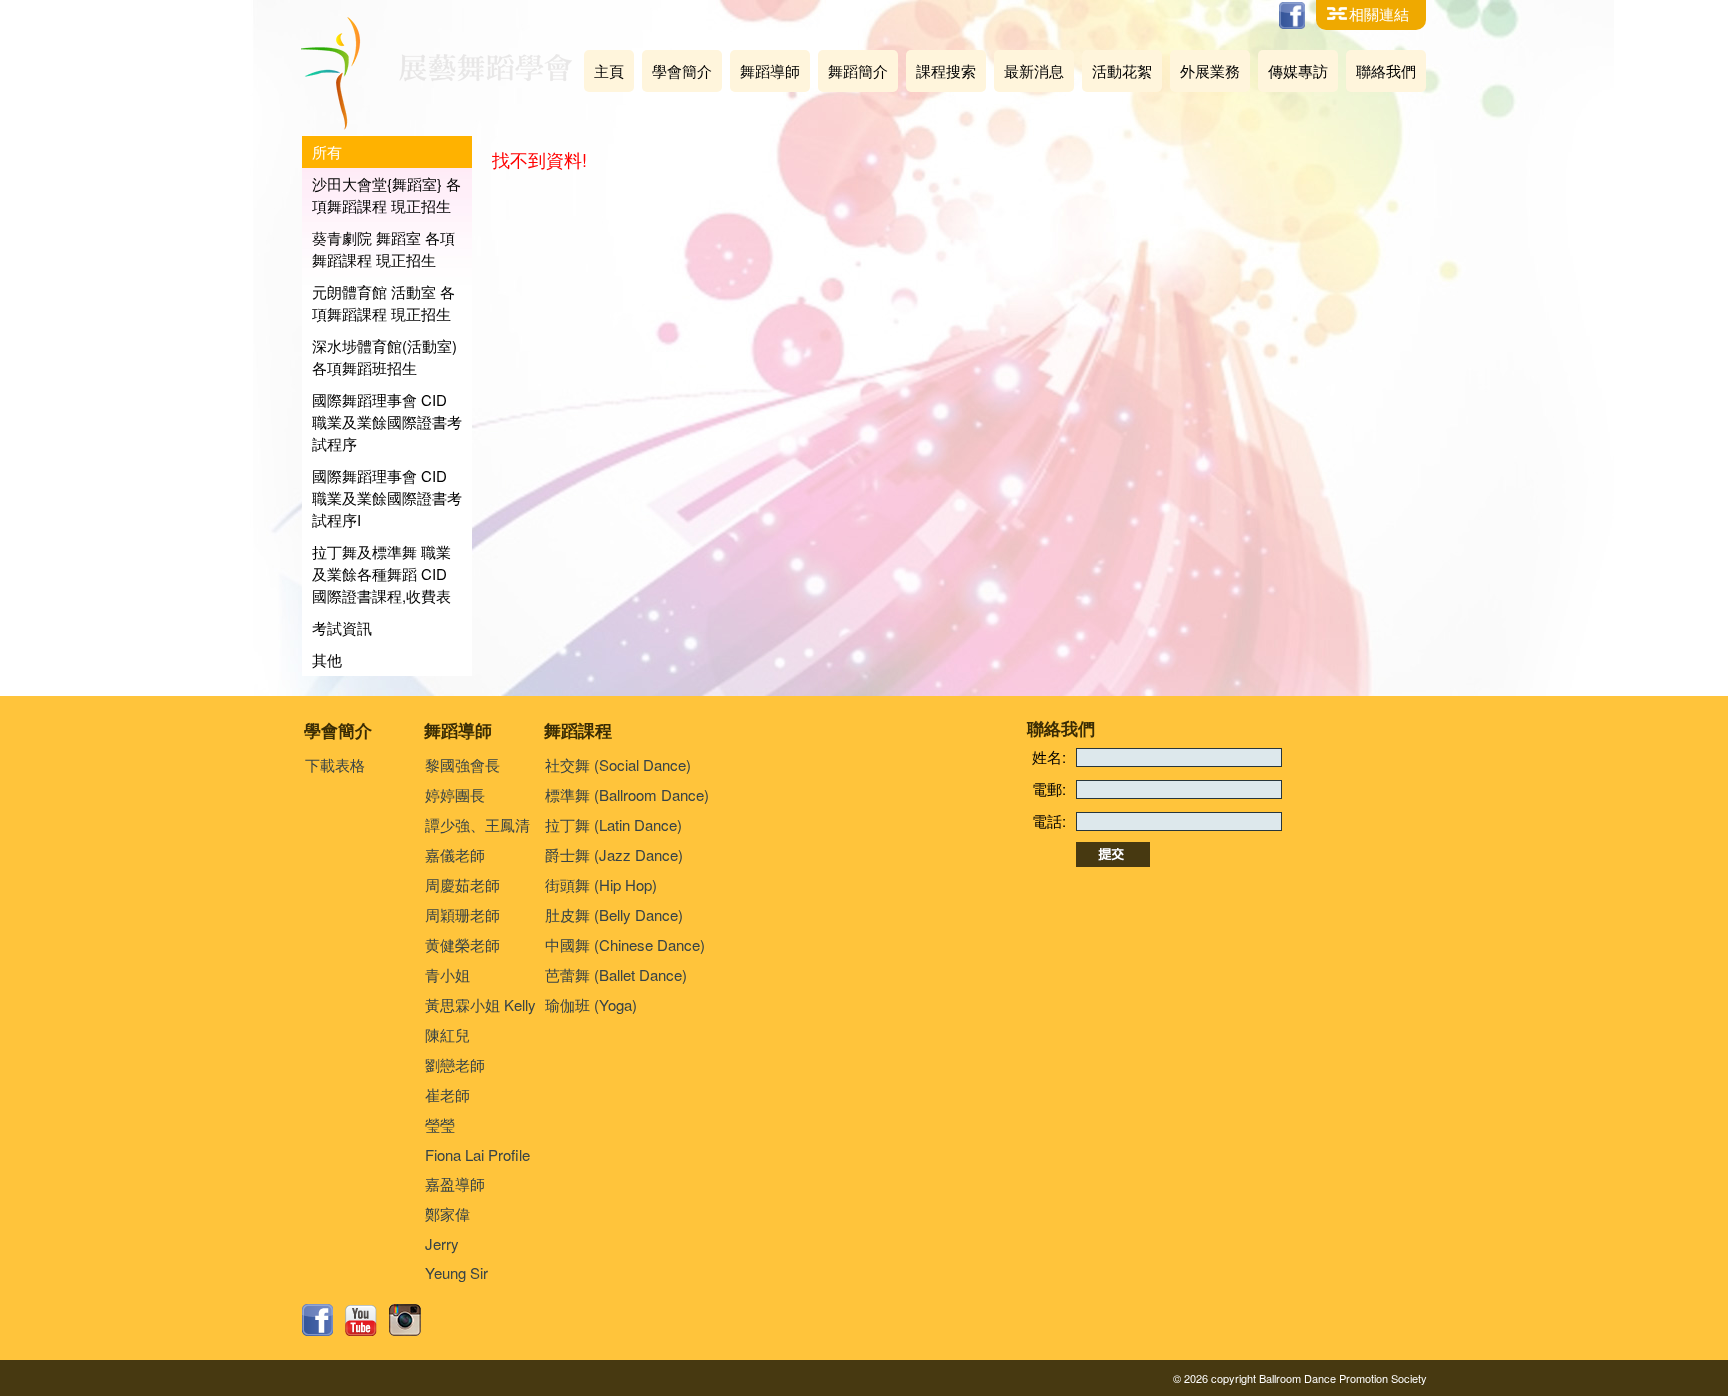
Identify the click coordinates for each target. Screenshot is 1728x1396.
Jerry (442, 1243)
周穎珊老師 (462, 914)
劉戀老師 (455, 1064)
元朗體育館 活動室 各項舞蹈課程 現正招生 (383, 302)
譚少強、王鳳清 (477, 824)
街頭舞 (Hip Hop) (601, 884)
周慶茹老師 (462, 884)
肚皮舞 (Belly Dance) (614, 914)
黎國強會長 (462, 764)
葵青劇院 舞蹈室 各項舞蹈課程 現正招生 (383, 248)
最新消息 (1034, 70)
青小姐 (447, 974)
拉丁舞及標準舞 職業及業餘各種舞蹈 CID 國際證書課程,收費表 (381, 573)
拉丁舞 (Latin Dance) (613, 824)
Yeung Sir (456, 1272)
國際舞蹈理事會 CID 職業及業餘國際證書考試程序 (387, 421)
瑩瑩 (440, 1124)
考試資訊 (342, 627)
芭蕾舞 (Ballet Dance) (616, 974)
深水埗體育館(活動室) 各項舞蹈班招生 (384, 356)
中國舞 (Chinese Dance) (625, 944)
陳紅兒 (447, 1034)
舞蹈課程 (578, 730)
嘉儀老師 (455, 854)
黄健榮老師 (462, 944)
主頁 (609, 70)
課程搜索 (946, 70)
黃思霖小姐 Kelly (480, 1004)
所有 (327, 151)
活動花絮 (1122, 70)
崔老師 (447, 1094)
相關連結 (1379, 13)
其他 (327, 659)
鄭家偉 (447, 1213)
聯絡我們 (1386, 70)
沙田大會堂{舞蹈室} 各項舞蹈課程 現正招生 (386, 194)
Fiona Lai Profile (477, 1154)
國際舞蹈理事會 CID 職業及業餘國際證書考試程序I (387, 497)
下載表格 (335, 764)
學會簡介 (682, 70)
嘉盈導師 (455, 1183)
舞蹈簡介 (858, 70)
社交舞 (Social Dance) (618, 764)
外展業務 (1210, 70)
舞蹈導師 (770, 70)
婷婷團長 (455, 794)
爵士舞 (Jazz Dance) (614, 854)
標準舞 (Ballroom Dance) (627, 794)
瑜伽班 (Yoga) (591, 1004)
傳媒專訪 (1298, 70)
